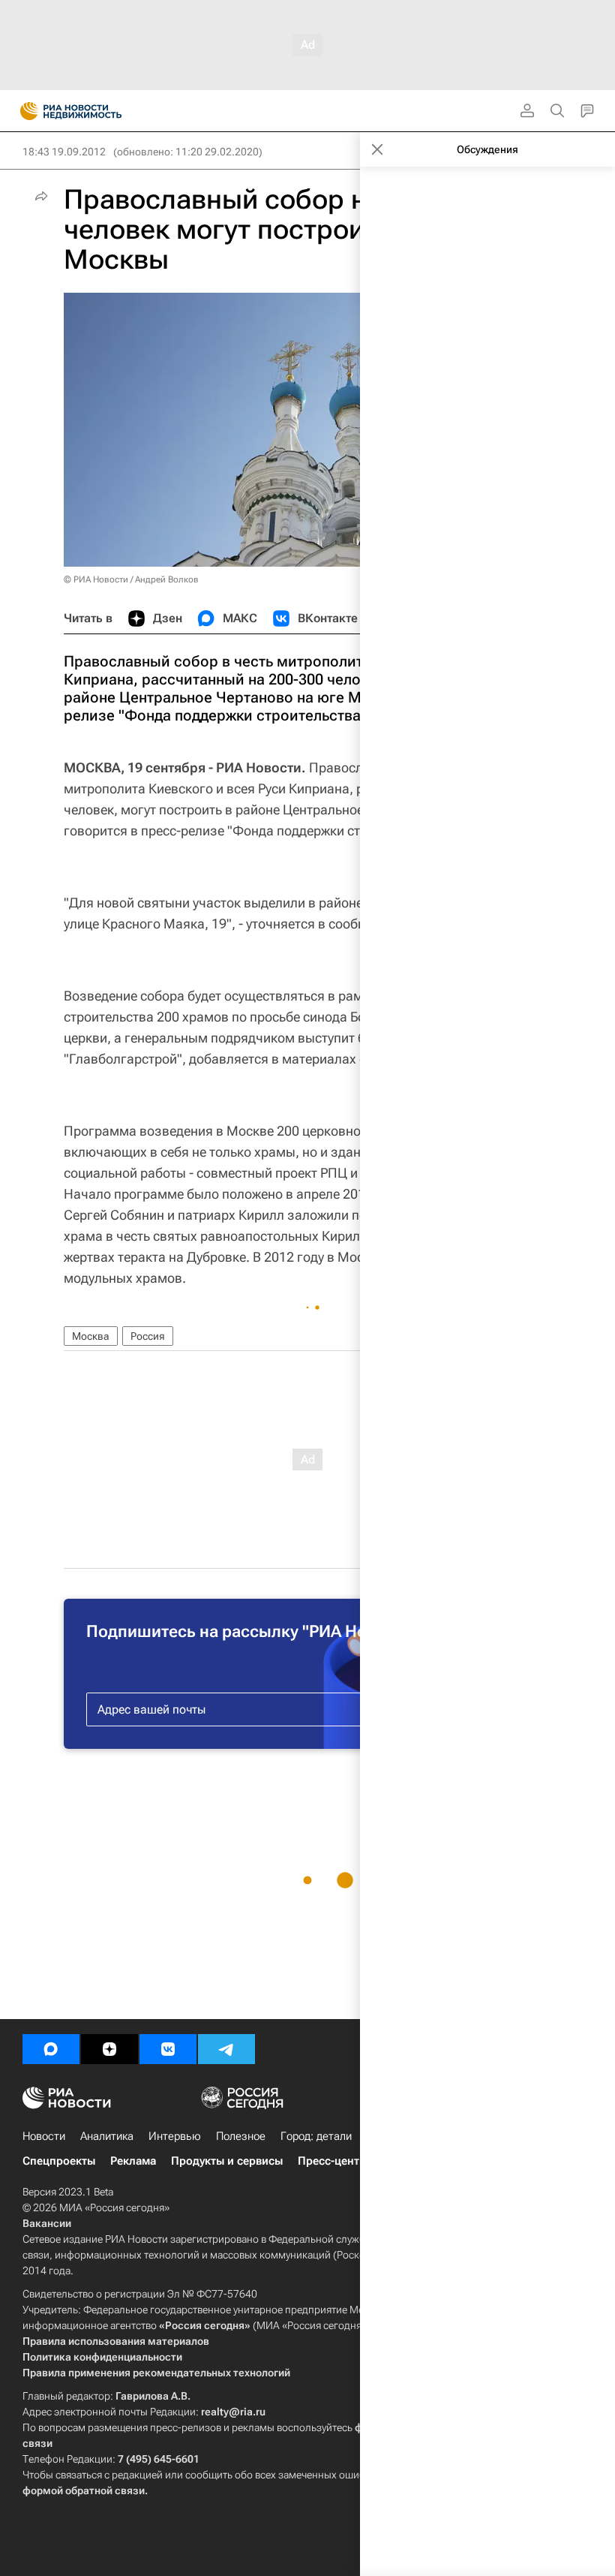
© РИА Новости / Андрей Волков (131, 579)
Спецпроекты (59, 2161)
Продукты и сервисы (227, 2161)
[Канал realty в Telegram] (226, 2049)
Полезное (241, 2136)
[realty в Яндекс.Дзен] (109, 2049)
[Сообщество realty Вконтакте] (168, 2049)
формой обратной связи (84, 2490)
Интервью (175, 2136)
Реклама (133, 2161)
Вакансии (47, 2223)
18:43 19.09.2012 (64, 152)
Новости (44, 2136)
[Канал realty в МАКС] (51, 2049)
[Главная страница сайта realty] (97, 111)
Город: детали (316, 2136)
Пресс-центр (332, 2161)
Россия (148, 1336)
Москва (91, 1336)
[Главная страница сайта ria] (24, 111)
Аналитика (107, 2136)
